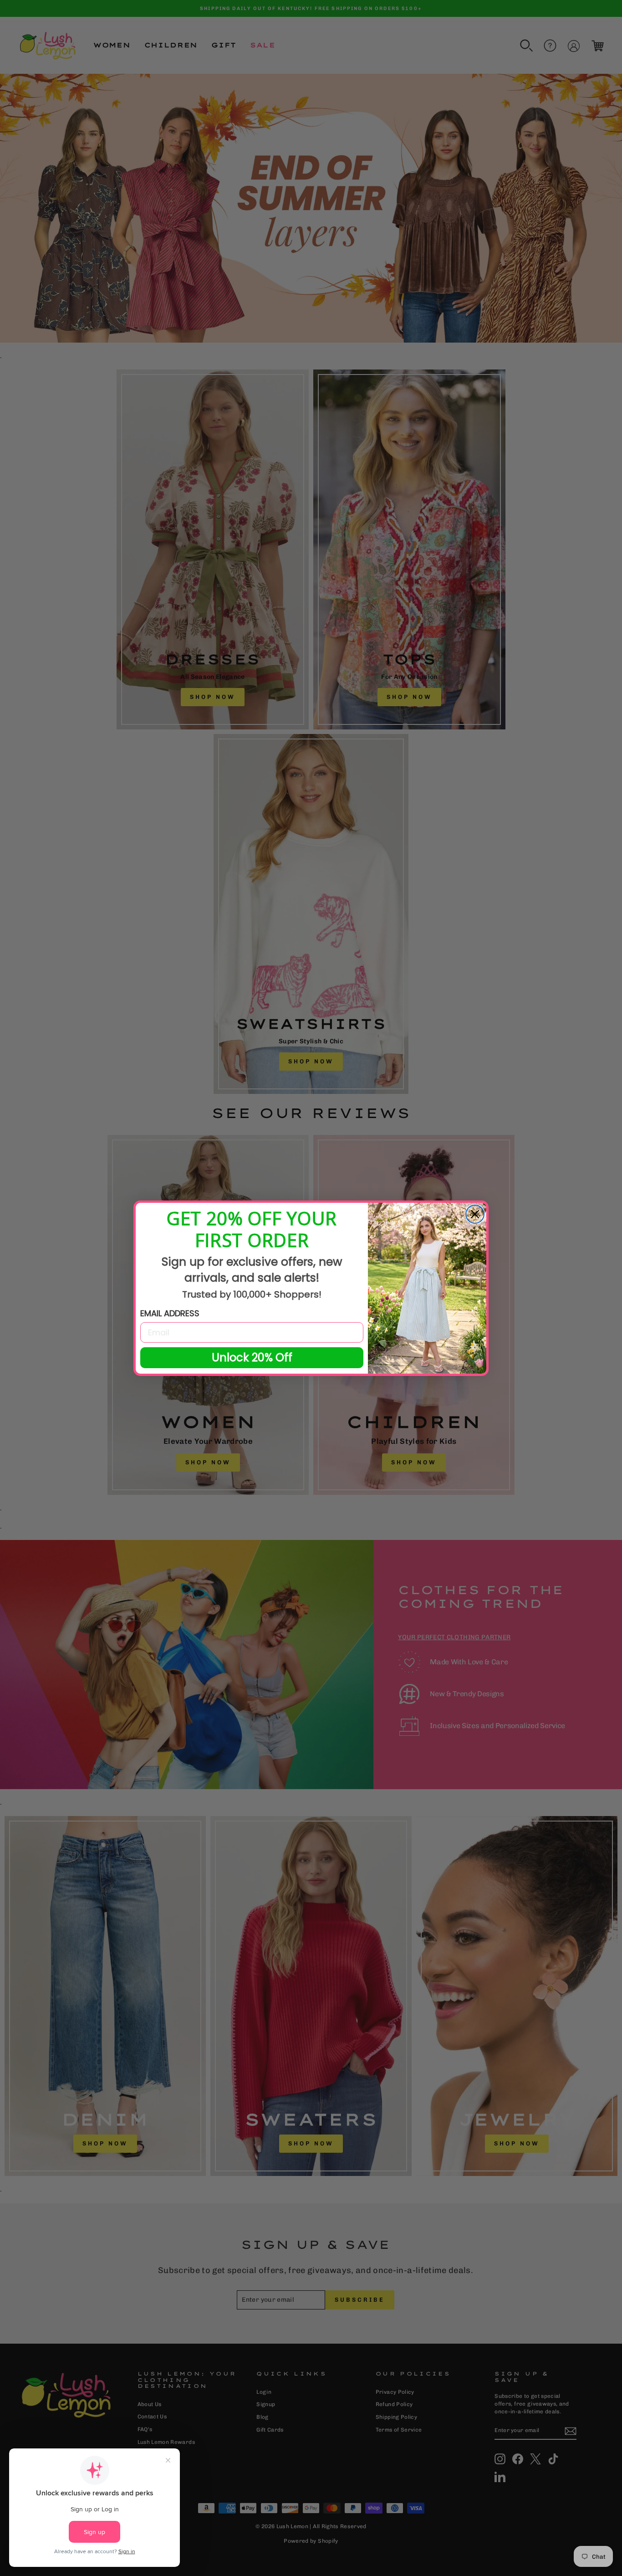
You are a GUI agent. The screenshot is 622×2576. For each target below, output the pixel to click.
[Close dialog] (475, 1214)
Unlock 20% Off (252, 1357)
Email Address (170, 1313)
